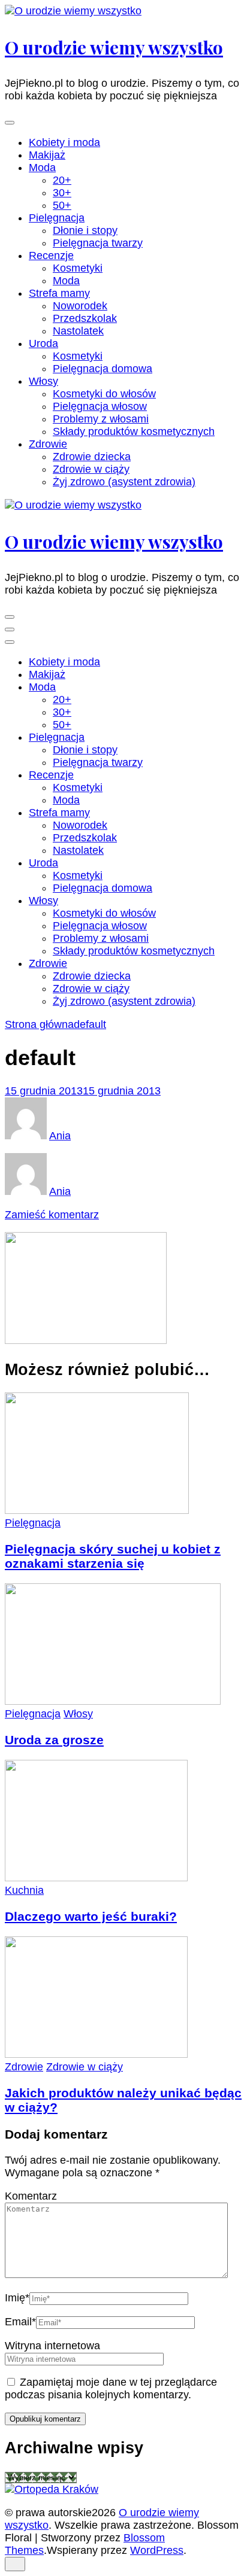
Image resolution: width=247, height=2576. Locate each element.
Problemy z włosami (101, 419)
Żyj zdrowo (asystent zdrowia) (124, 482)
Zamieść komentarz (52, 1215)
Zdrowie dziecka (92, 457)
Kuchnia (24, 1890)
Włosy (43, 381)
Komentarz (31, 2196)
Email (20, 2322)
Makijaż (47, 155)
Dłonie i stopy (85, 230)
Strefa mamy (59, 293)
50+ (62, 205)
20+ (62, 180)
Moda (42, 168)
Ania (60, 1136)
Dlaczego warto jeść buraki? (91, 1916)
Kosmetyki (78, 268)
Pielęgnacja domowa (103, 369)
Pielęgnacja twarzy (98, 243)
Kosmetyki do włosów (104, 394)
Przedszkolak (85, 318)
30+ (62, 193)
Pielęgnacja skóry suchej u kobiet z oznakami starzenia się (113, 1556)
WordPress (157, 2550)
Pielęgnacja (57, 218)
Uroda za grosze (54, 1740)
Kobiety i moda (64, 142)
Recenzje (51, 256)
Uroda (43, 343)
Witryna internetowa (52, 2346)
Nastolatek (78, 331)
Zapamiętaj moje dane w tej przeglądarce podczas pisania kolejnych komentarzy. (111, 2388)
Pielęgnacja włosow (100, 406)
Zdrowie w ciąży (91, 469)
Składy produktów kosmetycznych (134, 431)
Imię (17, 2298)
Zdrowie (48, 444)
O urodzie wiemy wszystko (114, 47)
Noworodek (80, 306)
